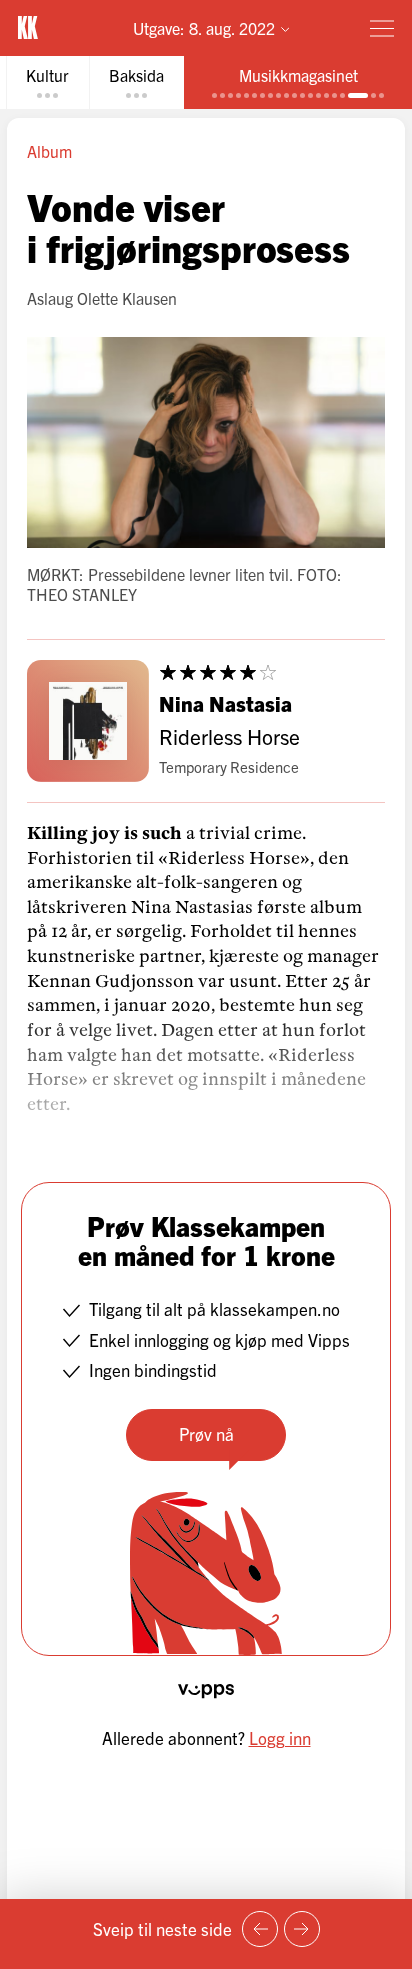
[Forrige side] (260, 1929)
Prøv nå (206, 1433)
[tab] (47, 82)
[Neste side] (302, 1929)
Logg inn (280, 1737)
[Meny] (382, 28)
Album (49, 151)
